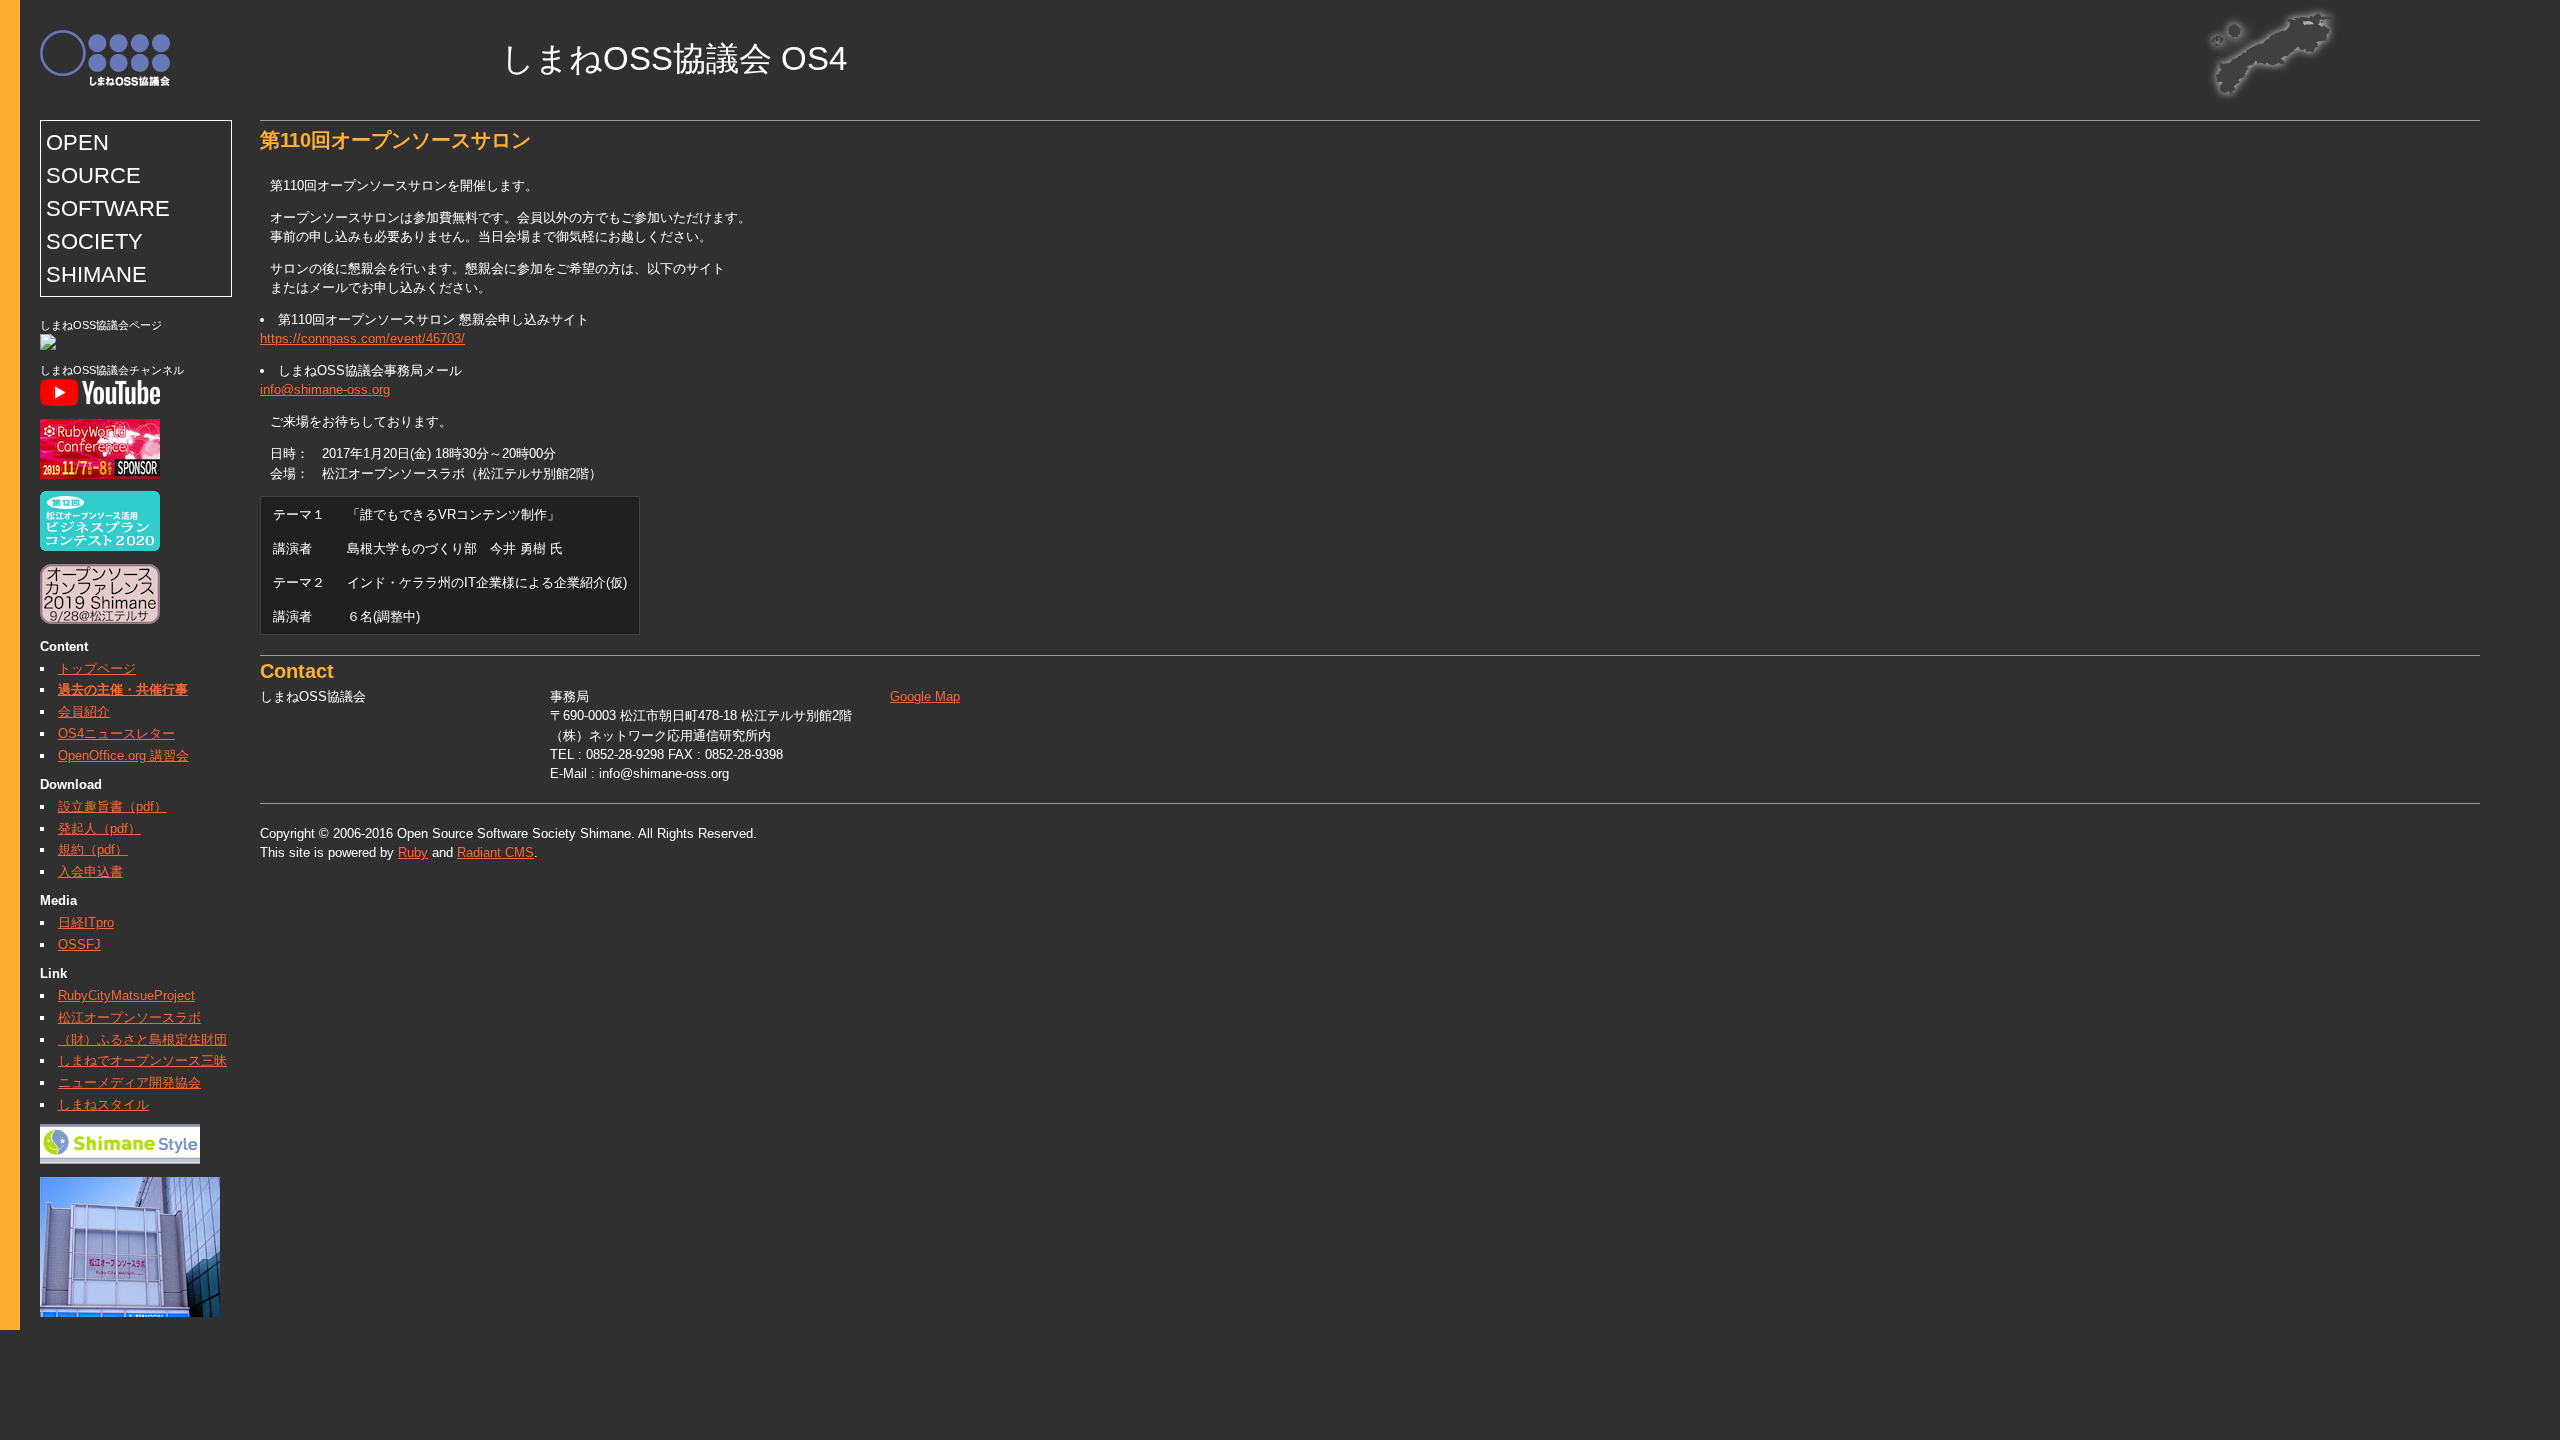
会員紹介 (84, 711)
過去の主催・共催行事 (123, 689)
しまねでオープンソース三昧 (142, 1060)
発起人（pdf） (99, 828)
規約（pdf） (93, 849)
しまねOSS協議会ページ (101, 325)
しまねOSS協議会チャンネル (112, 370)
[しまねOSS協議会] (48, 345)
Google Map (925, 696)
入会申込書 (90, 871)
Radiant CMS (495, 852)
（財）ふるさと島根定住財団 (142, 1039)
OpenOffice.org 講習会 (123, 755)
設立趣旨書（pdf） (112, 806)
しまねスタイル (103, 1104)
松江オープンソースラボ (129, 1017)
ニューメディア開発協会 (129, 1082)
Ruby (413, 852)
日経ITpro (86, 922)
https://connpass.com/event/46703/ (362, 338)
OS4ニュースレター (116, 733)
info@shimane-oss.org (325, 389)
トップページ (97, 668)
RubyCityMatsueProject (126, 995)
